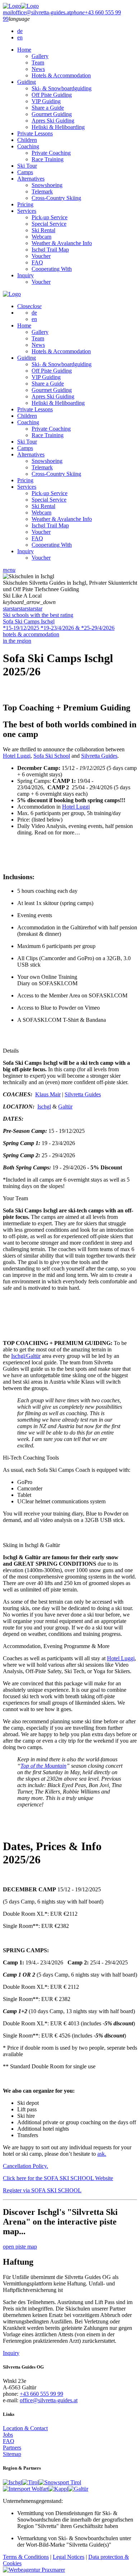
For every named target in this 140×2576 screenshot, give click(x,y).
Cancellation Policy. (25, 2166)
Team (38, 63)
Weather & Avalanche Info (62, 243)
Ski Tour (27, 166)
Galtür (65, 1107)
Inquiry (25, 275)
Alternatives (31, 179)
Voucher (41, 256)
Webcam (41, 237)
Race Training (48, 159)
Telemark (42, 191)
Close (29, 306)
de (20, 31)
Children (27, 140)
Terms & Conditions (26, 2557)
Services (27, 211)
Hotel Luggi (17, 756)
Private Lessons (35, 133)
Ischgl (44, 1107)
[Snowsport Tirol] (60, 2482)
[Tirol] (31, 2482)
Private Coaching (51, 153)
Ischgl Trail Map (50, 250)
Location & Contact (25, 2428)
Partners (12, 2448)
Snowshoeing (47, 185)
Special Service (49, 224)
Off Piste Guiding (52, 95)
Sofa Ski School (52, 756)
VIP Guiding (46, 101)
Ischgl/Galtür (26, 1356)
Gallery (40, 56)
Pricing (25, 204)
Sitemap (12, 2454)
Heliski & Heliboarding (58, 127)
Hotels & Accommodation (61, 75)
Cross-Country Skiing (56, 198)
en (20, 37)
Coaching (28, 146)
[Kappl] (58, 2489)
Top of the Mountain (43, 1766)
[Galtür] (78, 2489)
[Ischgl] (13, 2482)
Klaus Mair (48, 1094)
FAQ (37, 262)
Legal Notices (69, 2557)
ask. (102, 2154)
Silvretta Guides (99, 756)
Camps (25, 172)
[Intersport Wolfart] (26, 2489)
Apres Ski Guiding (53, 121)
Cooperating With (52, 269)
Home (24, 50)
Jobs (8, 2435)
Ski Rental (43, 230)
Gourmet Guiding (52, 114)
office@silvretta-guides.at (49, 2400)
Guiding (27, 82)
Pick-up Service (50, 217)
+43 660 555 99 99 (41, 2394)
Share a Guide (48, 108)
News (38, 69)
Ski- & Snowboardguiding (62, 88)
